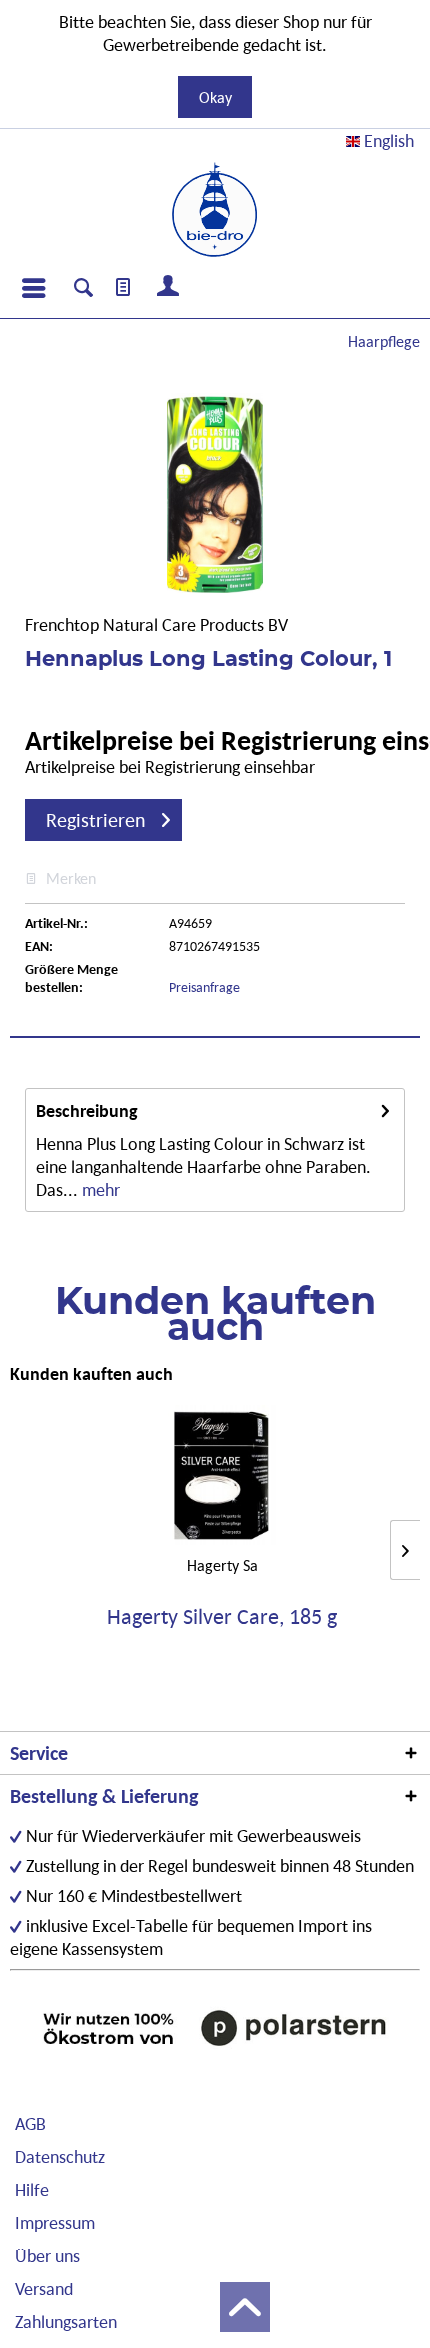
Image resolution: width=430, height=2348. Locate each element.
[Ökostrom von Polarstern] (215, 2027)
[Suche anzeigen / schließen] (83, 290)
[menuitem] (33, 288)
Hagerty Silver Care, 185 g (222, 1617)
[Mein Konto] (169, 288)
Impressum (55, 2222)
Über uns (47, 2255)
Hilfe (32, 2189)
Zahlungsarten (66, 2321)
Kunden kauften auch (91, 1373)
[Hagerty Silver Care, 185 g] (222, 1475)
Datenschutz (60, 2156)
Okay (215, 97)
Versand (44, 2288)
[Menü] (33, 288)
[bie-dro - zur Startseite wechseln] (214, 210)
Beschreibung (87, 1110)
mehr (99, 1189)
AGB (30, 2123)
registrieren (96, 820)
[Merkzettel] (124, 288)
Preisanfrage (204, 987)
